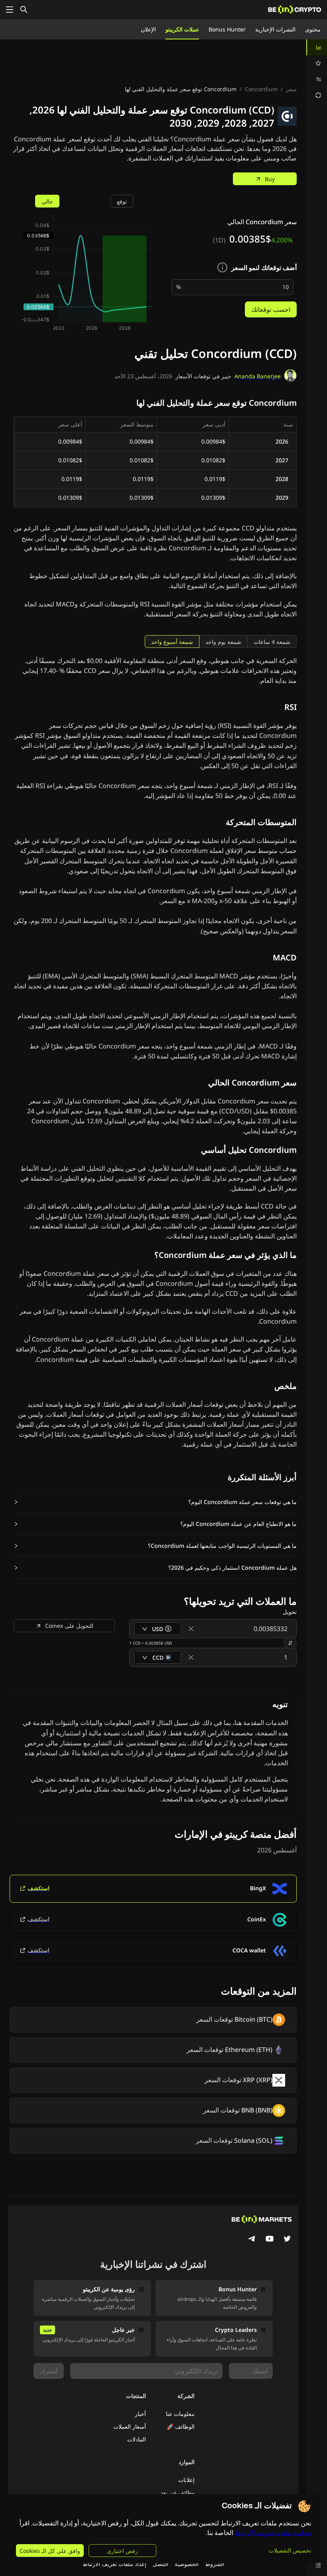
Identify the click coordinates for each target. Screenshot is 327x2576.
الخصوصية (187, 2564)
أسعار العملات (130, 2426)
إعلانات (186, 2480)
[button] (155, 1502)
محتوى (313, 29)
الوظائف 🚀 (181, 2426)
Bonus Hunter (227, 29)
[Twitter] (287, 2240)
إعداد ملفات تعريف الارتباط (114, 2564)
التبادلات (137, 2439)
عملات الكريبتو (182, 29)
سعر (291, 89)
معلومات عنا (180, 2414)
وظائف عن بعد (177, 2493)
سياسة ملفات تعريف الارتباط (273, 2533)
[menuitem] (317, 47)
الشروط (215, 2564)
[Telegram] (252, 2240)
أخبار (140, 2414)
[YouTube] (270, 2240)
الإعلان (148, 29)
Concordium (261, 89)
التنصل (161, 2564)
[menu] (317, 71)
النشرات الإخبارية (275, 29)
